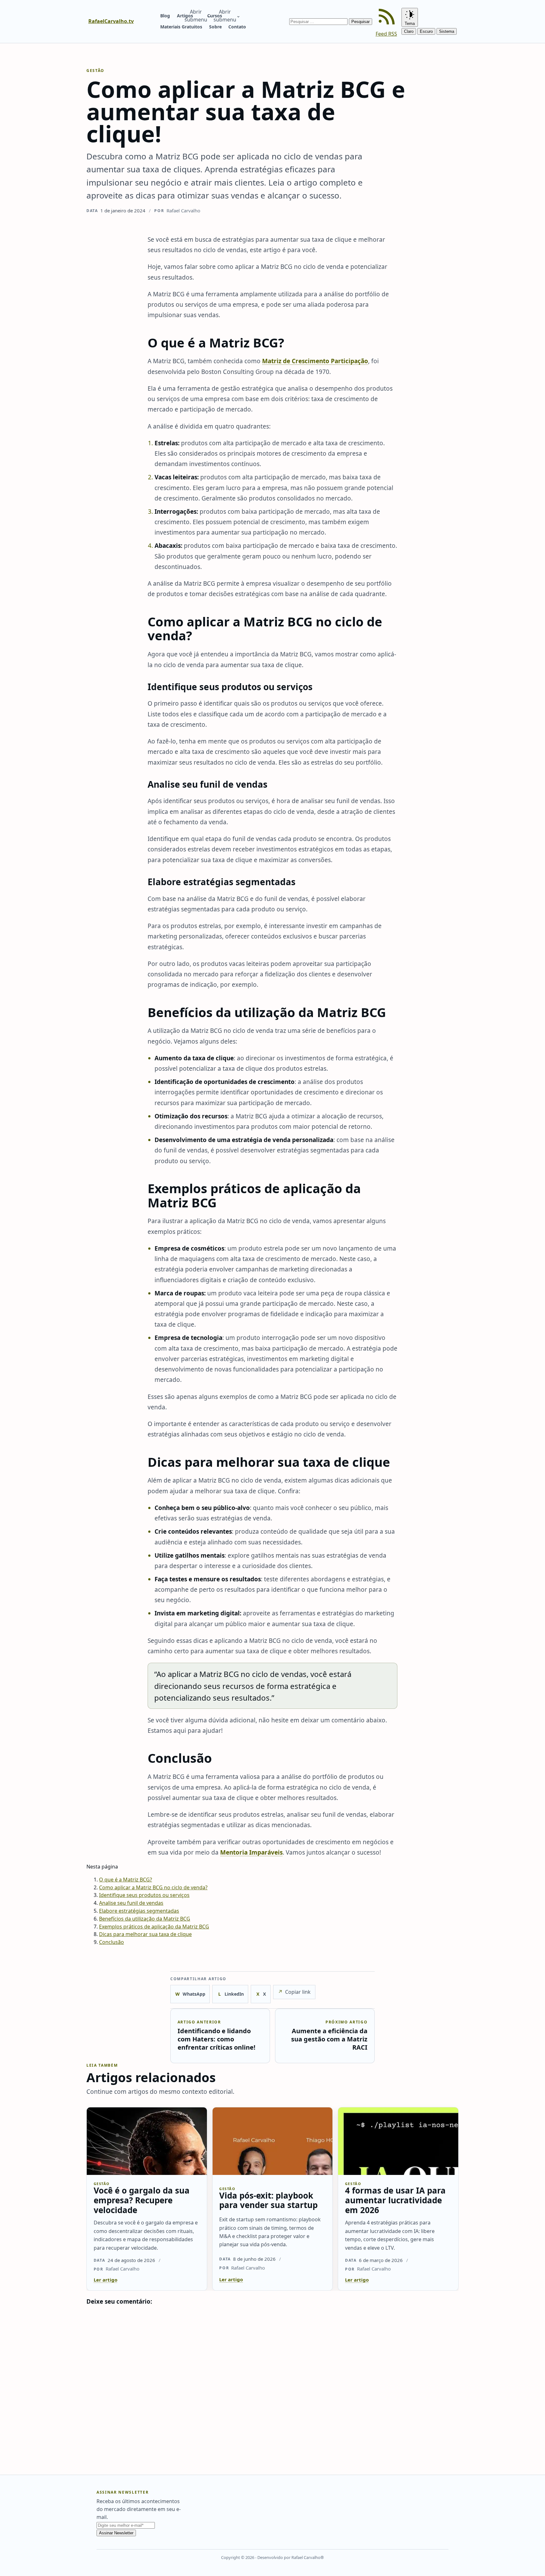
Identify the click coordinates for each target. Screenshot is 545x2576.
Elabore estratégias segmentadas (139, 1911)
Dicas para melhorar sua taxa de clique (145, 1934)
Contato (237, 27)
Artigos (185, 16)
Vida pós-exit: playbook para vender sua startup (268, 2200)
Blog (165, 16)
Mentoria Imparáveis (251, 1852)
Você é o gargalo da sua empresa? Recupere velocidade (142, 2200)
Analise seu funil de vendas (131, 1903)
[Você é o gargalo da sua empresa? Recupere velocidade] (147, 2141)
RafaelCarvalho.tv (111, 21)
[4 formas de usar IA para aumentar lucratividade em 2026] (398, 2141)
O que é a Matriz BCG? (126, 1880)
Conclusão (111, 1942)
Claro (409, 31)
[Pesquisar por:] (319, 21)
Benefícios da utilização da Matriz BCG (145, 1919)
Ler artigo (105, 2280)
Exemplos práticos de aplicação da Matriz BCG (154, 1927)
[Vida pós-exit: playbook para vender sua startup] (273, 2141)
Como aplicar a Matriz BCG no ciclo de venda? (153, 1887)
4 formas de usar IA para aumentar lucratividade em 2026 (395, 2200)
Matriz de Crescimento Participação (315, 361)
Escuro (426, 31)
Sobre (215, 27)
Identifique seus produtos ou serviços (144, 1895)
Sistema (447, 31)
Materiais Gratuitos (181, 27)
